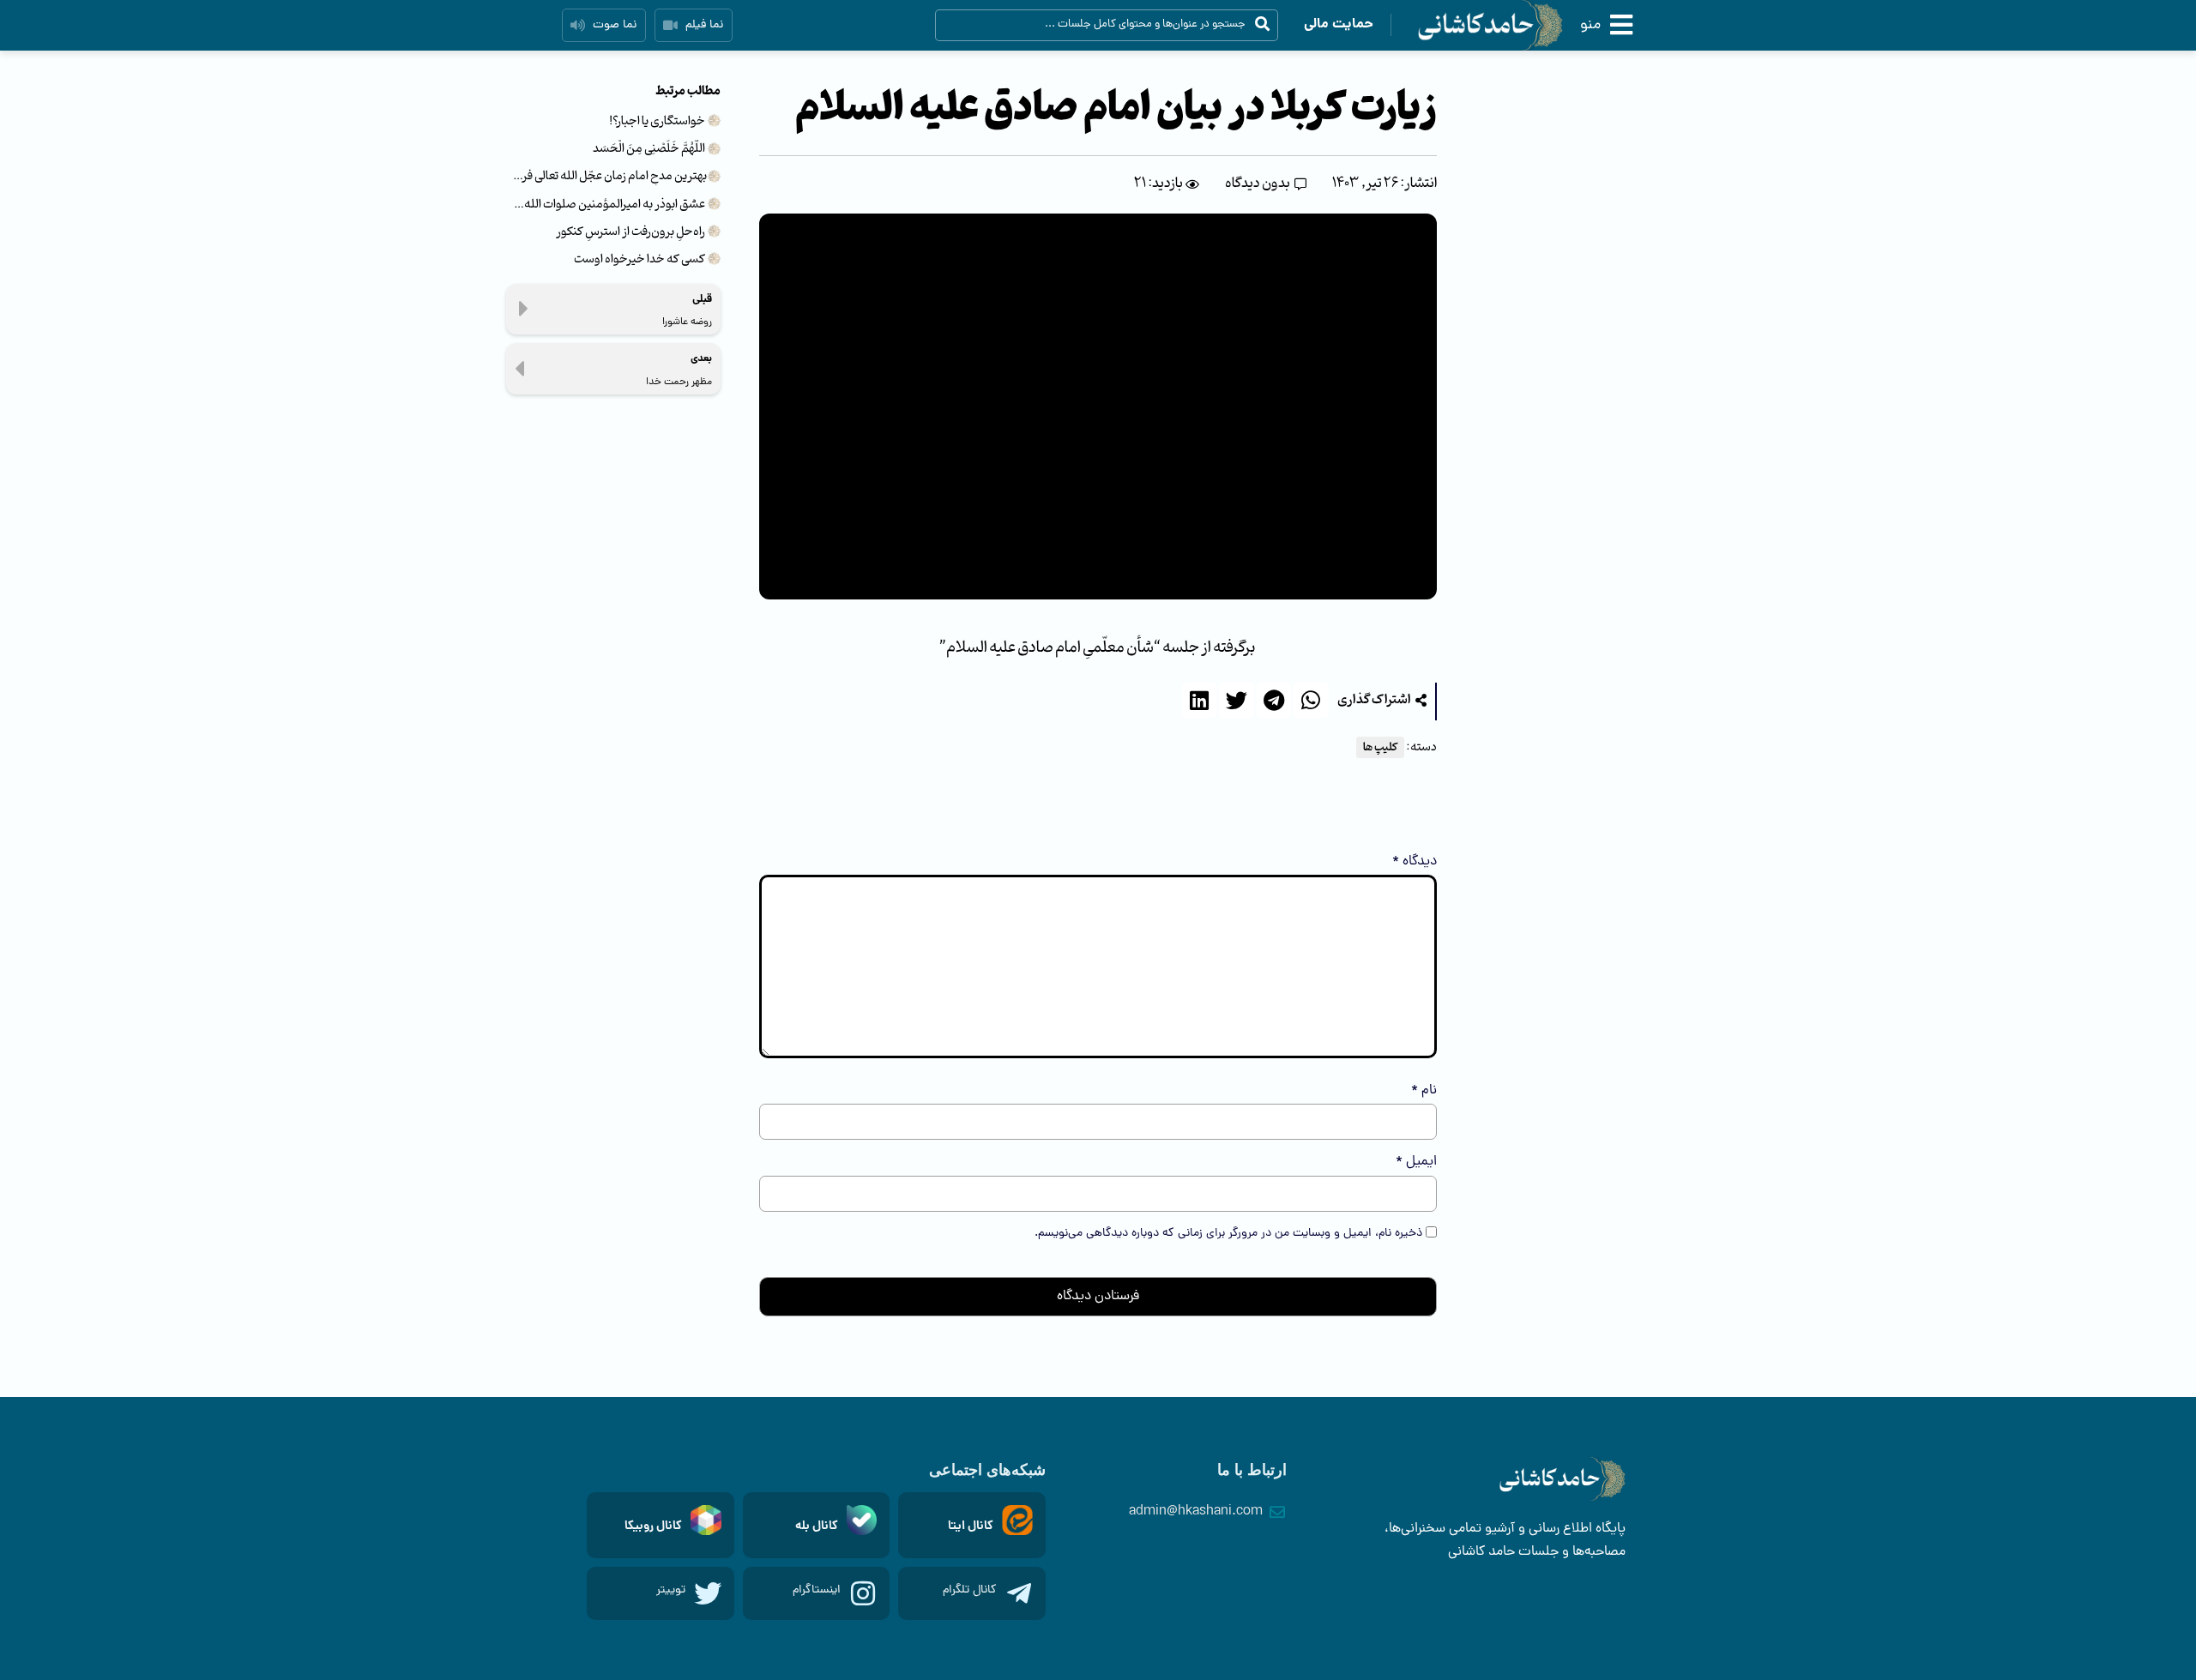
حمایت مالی (1339, 24)
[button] (1382, 701)
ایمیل (1416, 1162)
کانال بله (817, 1526)
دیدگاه (1415, 862)
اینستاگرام (817, 1590)
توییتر (671, 1590)
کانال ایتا (971, 1526)
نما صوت (615, 25)
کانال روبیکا (653, 1526)
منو (1590, 25)
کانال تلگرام (970, 1590)
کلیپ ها (1380, 747)
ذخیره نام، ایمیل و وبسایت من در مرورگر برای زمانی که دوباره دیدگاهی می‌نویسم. (1228, 1234)
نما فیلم (704, 25)
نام (1424, 1091)
